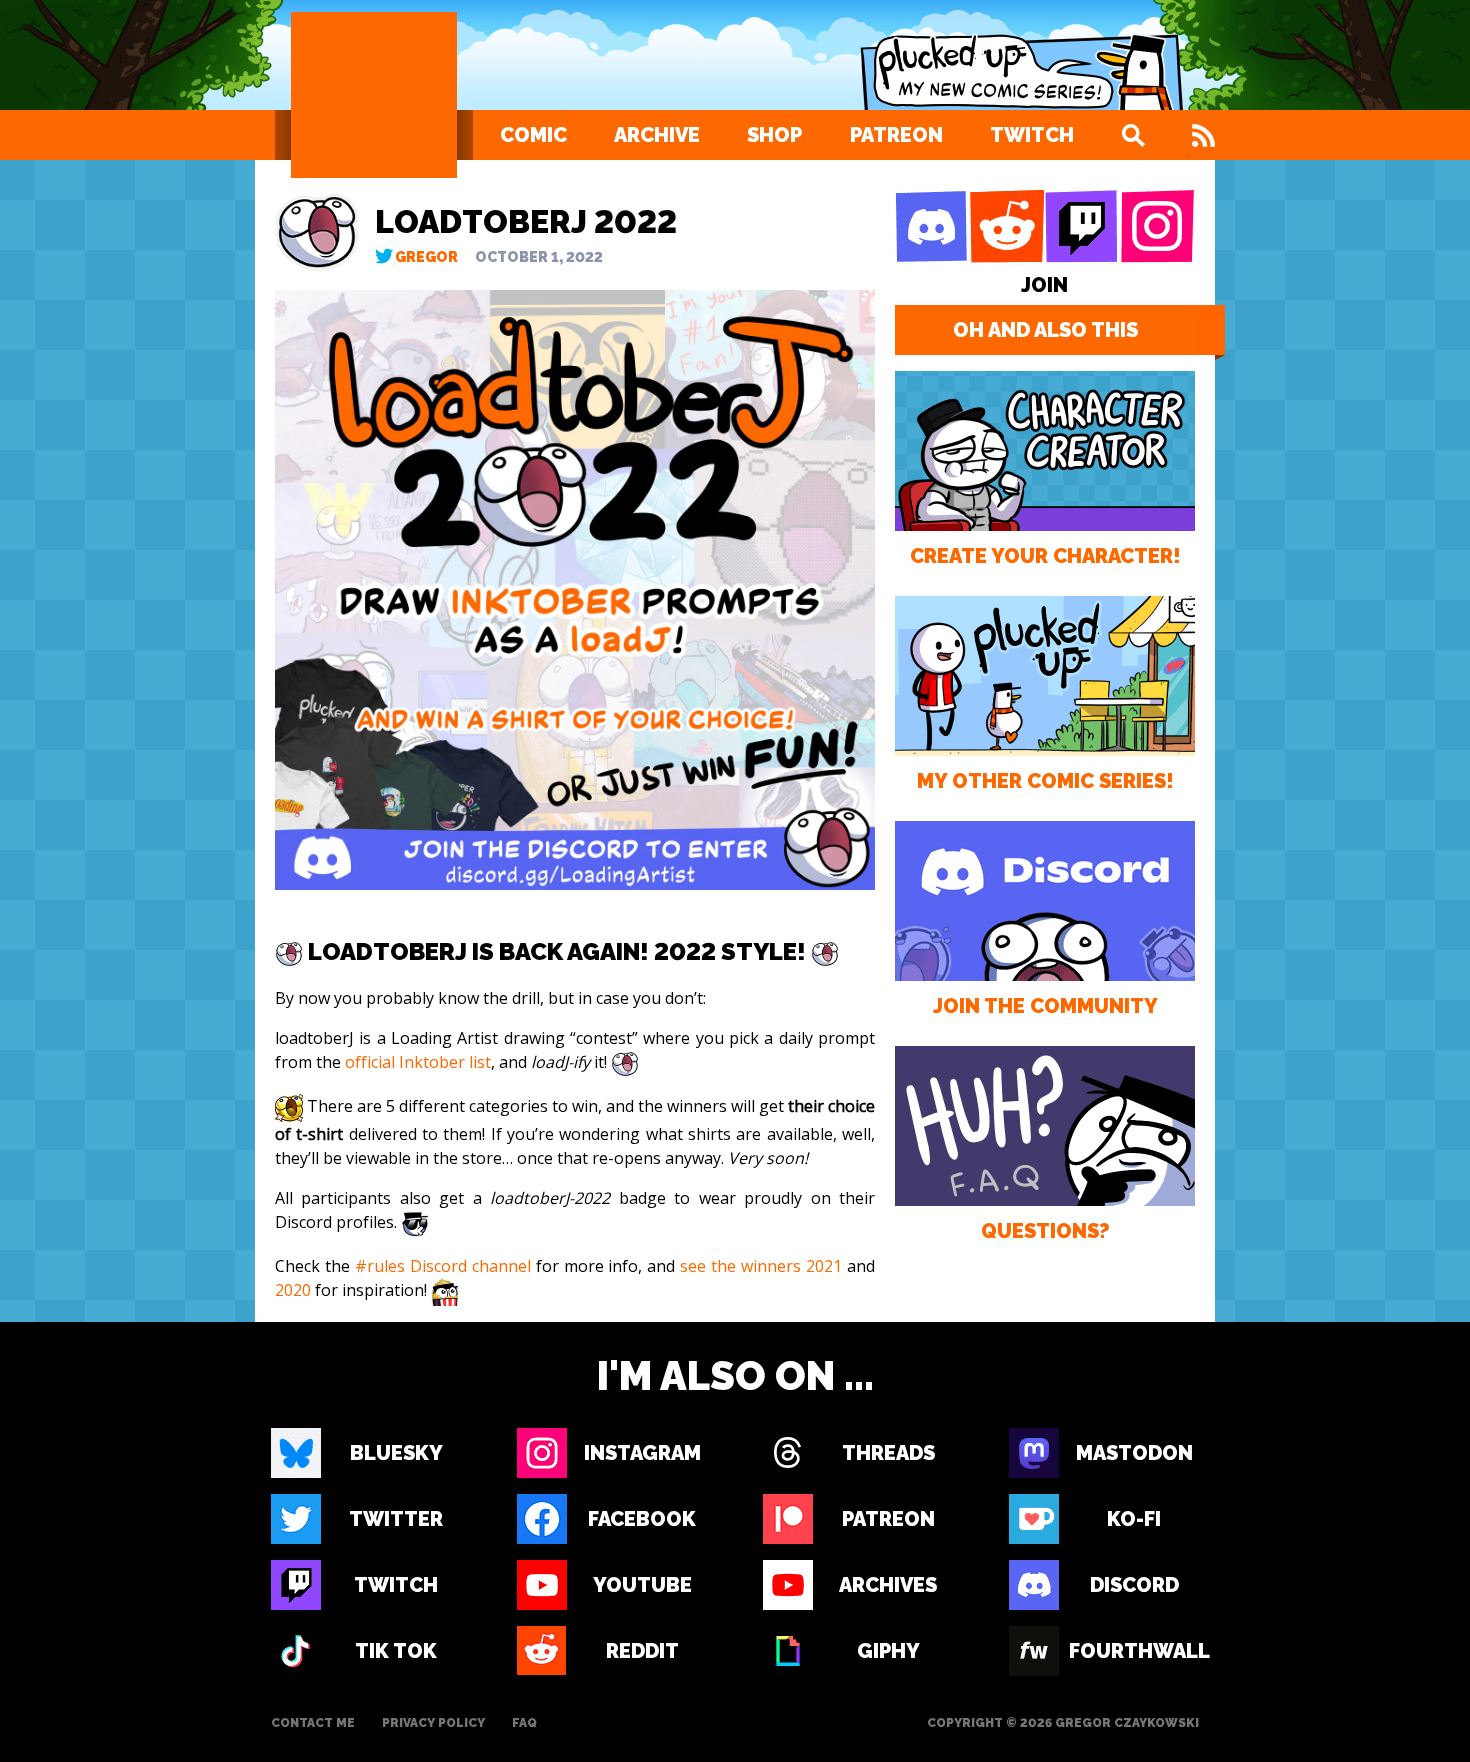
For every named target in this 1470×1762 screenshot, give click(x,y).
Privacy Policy (433, 1723)
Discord (1134, 1585)
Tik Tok (396, 1651)
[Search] (1133, 135)
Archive (657, 135)
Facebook (642, 1519)
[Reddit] (1007, 227)
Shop (774, 135)
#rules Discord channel (443, 1266)
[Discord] (932, 227)
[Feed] (1203, 135)
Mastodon (1134, 1453)
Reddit (642, 1651)
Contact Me (313, 1723)
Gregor (426, 257)
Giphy (888, 1651)
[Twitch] (1082, 227)
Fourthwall (1134, 1651)
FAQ (524, 1723)
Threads (888, 1453)
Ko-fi (1134, 1519)
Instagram (642, 1453)
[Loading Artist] (374, 95)
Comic (533, 135)
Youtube (642, 1585)
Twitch (1032, 135)
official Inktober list (418, 1062)
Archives (888, 1585)
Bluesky (396, 1453)
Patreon (896, 135)
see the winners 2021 (761, 1266)
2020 (293, 1290)
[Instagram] (1157, 227)
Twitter (396, 1519)
